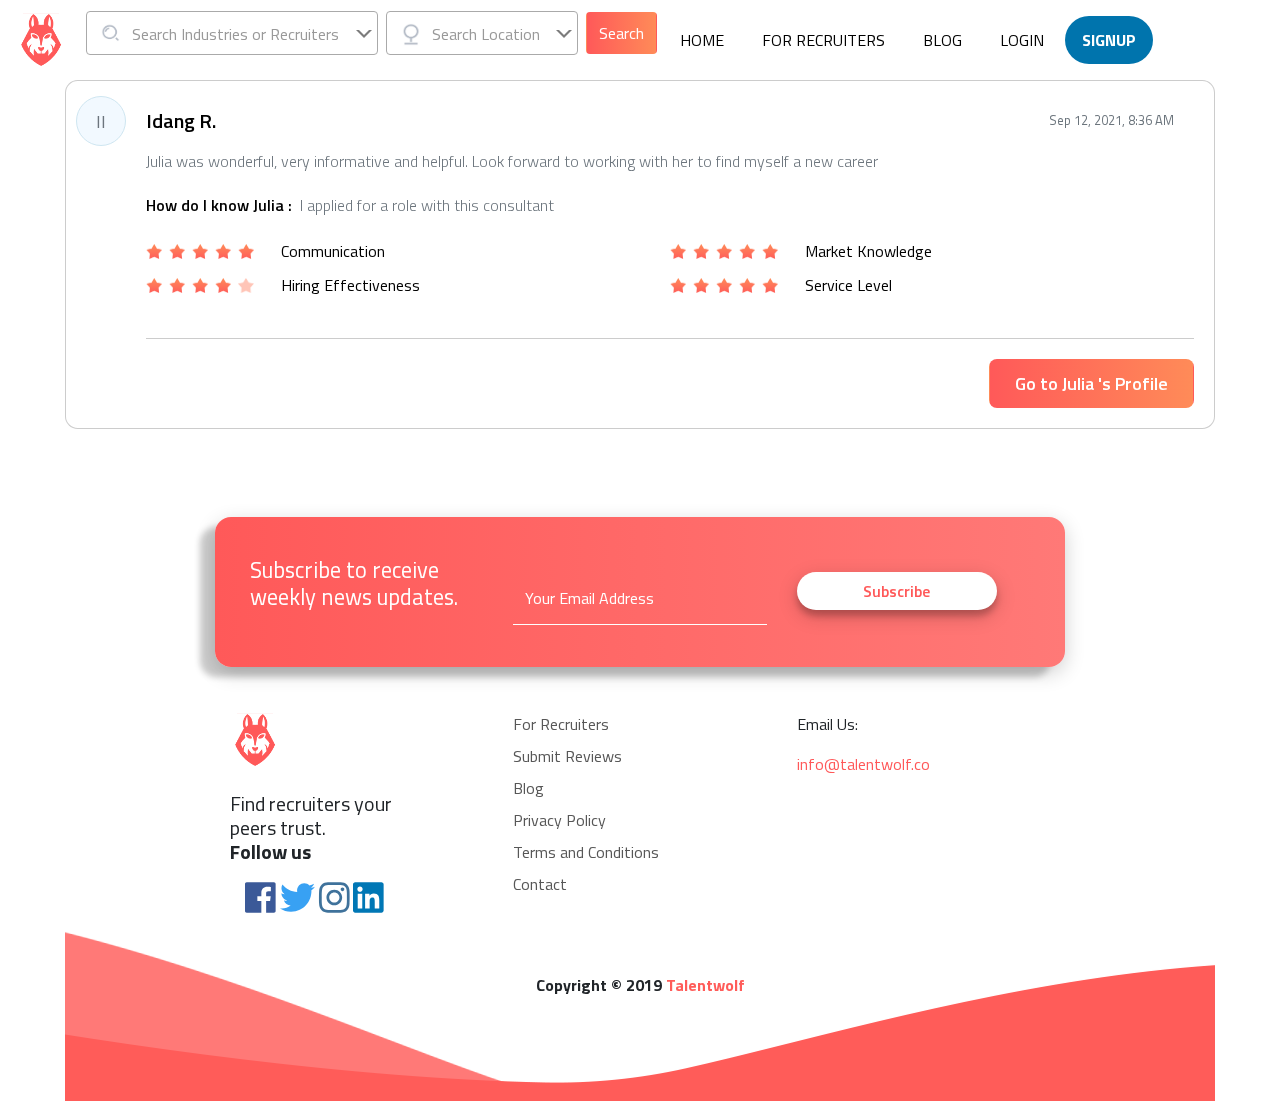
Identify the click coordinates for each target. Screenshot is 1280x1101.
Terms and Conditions (586, 852)
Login (1022, 40)
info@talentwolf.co (863, 764)
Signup (1109, 40)
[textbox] (232, 34)
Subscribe (896, 591)
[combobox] (232, 33)
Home (702, 40)
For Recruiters (823, 40)
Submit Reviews (567, 756)
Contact (540, 884)
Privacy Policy (559, 820)
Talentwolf (705, 985)
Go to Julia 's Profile (1091, 383)
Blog (942, 40)
